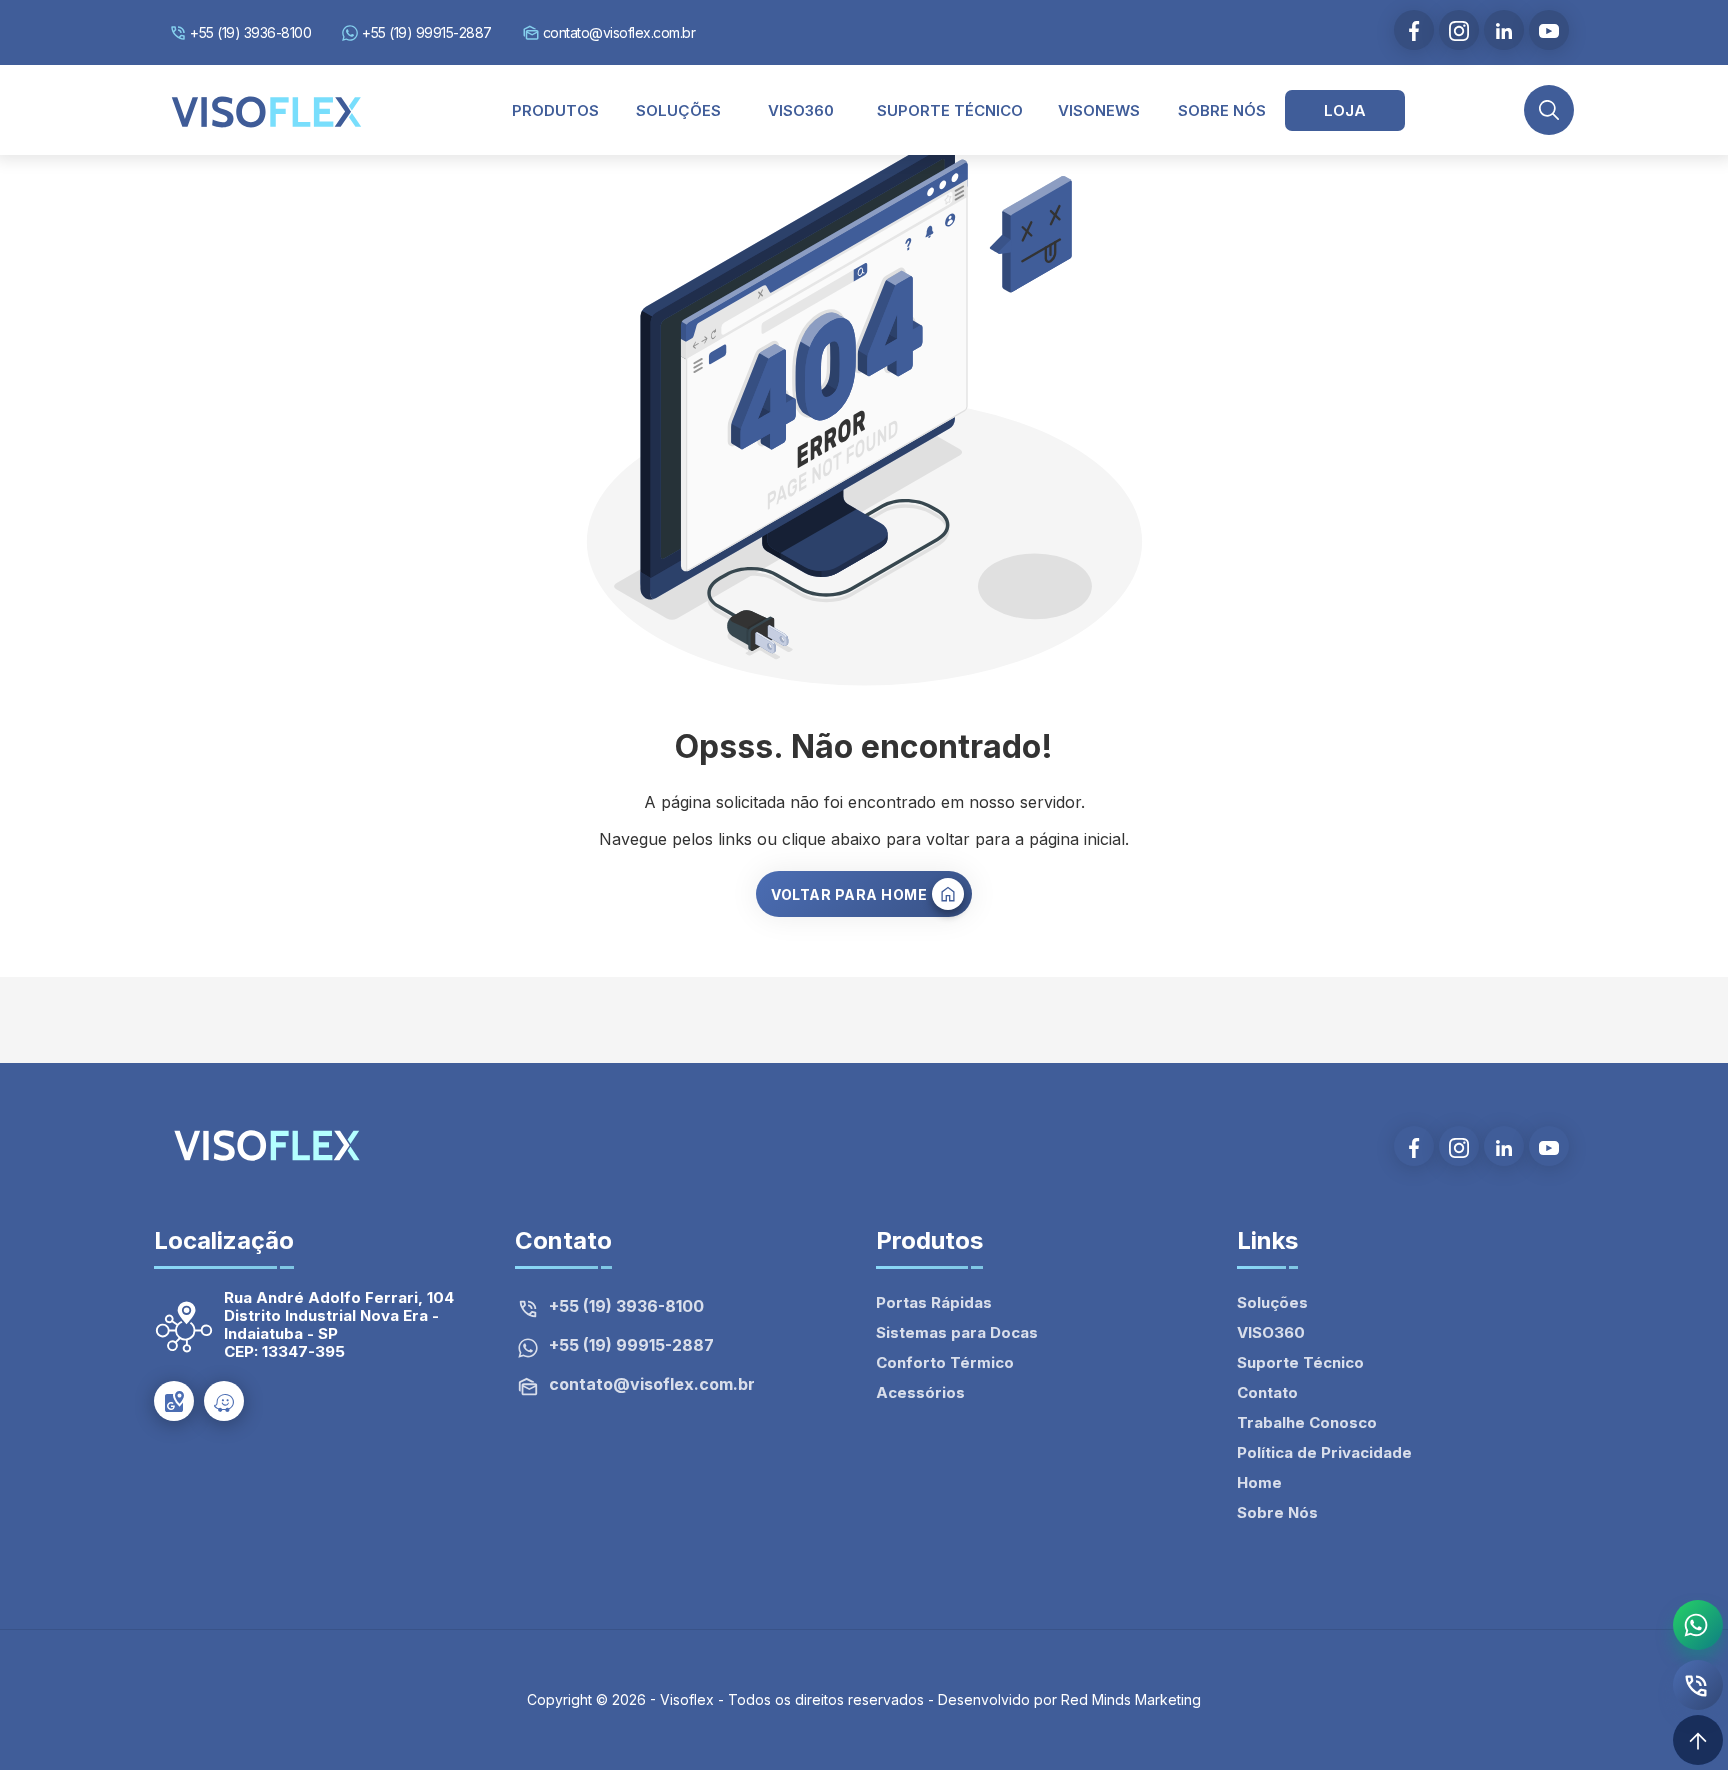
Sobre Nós (1277, 1512)
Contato (1267, 1392)
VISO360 (1271, 1332)
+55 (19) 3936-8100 (250, 32)
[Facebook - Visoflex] (1414, 30)
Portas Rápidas (934, 1302)
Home (1259, 1482)
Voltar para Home (849, 894)
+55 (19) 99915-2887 (427, 32)
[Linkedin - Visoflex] (1504, 30)
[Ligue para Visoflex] (1698, 1685)
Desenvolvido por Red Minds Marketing (1069, 1699)
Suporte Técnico (1300, 1362)
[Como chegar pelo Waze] (224, 1401)
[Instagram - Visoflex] (1459, 30)
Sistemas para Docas (957, 1332)
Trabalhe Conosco (1307, 1422)
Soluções (1272, 1302)
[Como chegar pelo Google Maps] (174, 1401)
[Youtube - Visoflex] (1549, 30)
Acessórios (920, 1392)
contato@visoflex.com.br (619, 32)
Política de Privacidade (1324, 1452)
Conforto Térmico (945, 1362)
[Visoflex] (266, 110)
